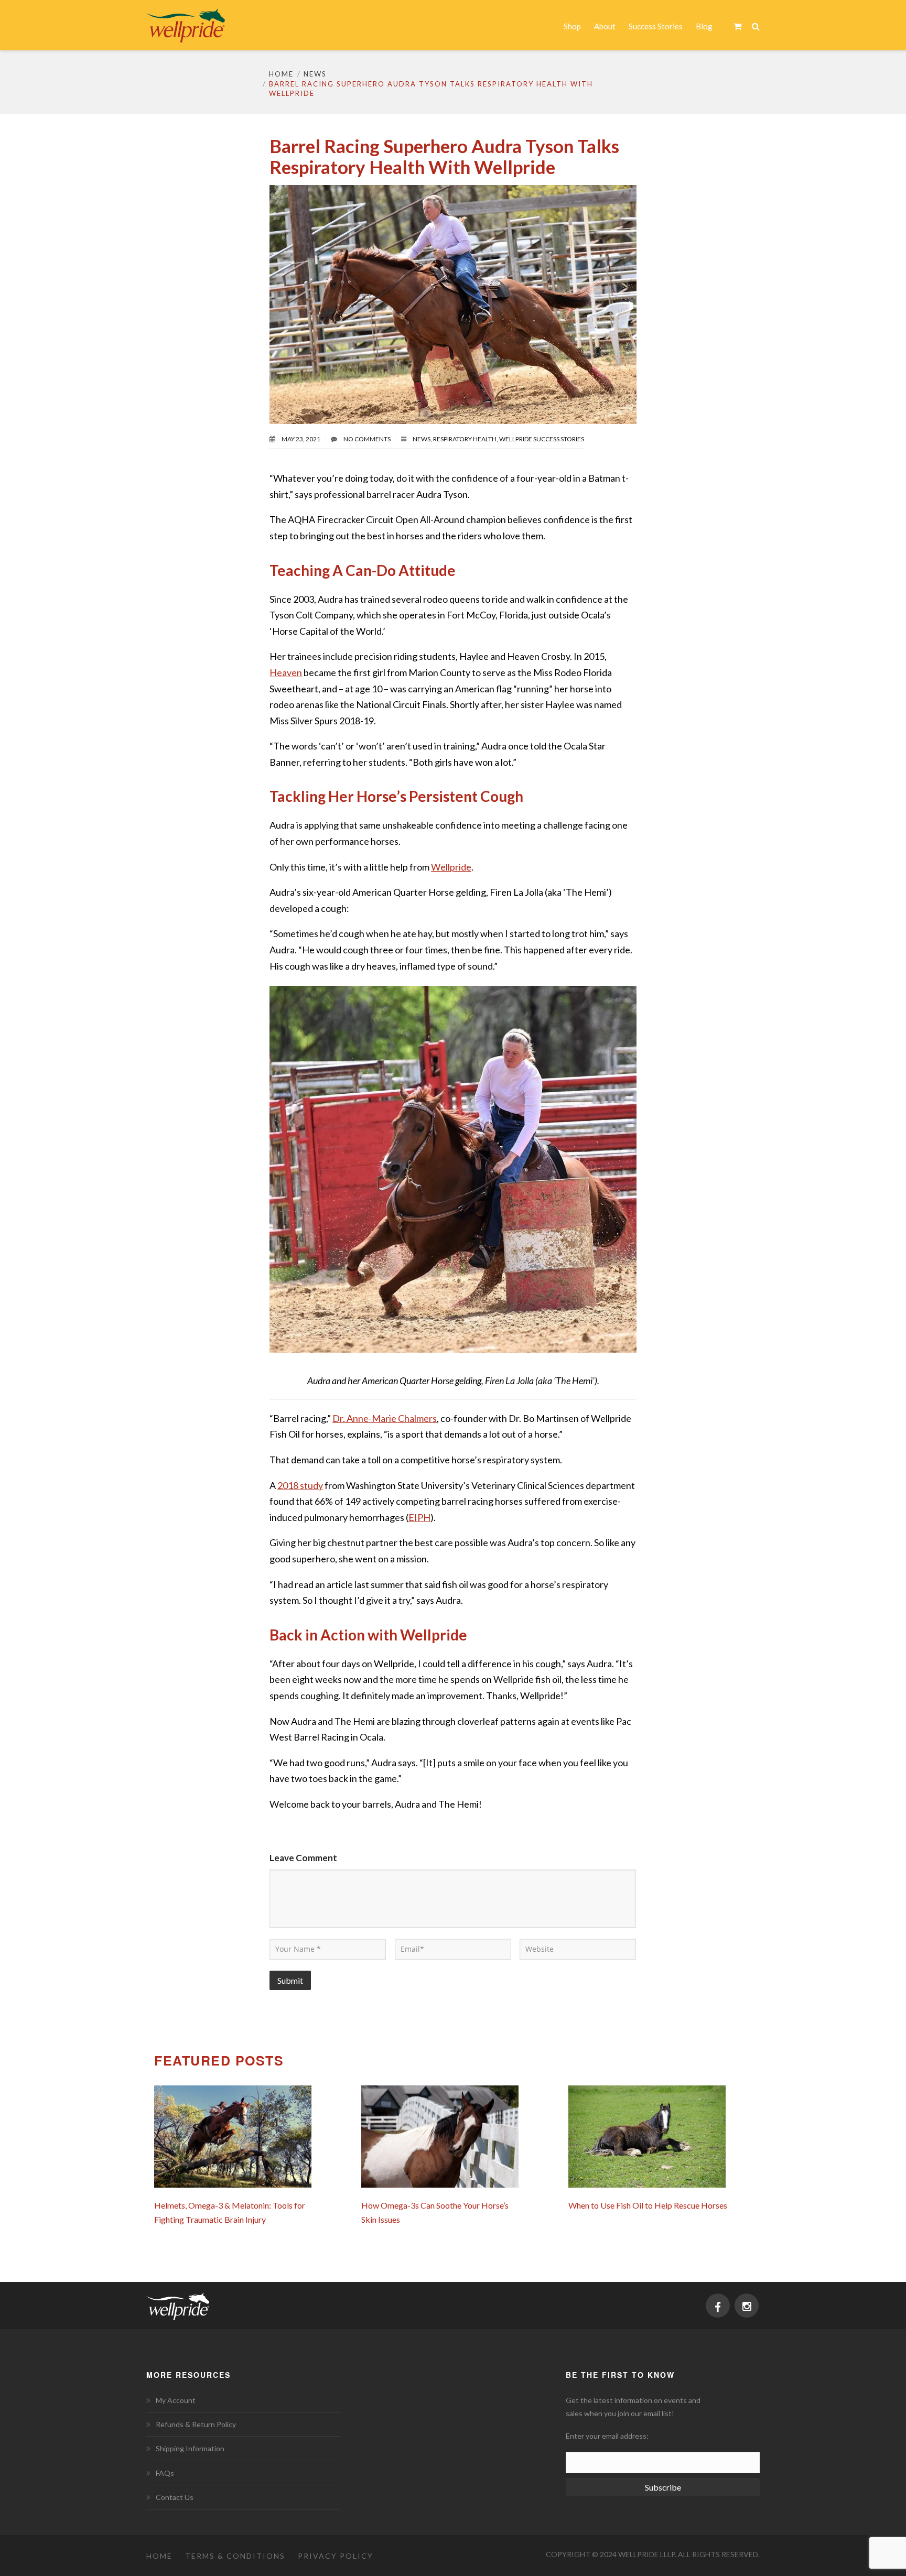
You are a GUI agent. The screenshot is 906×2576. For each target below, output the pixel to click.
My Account (176, 2400)
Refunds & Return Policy (196, 2424)
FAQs (165, 2473)
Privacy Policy (336, 2556)
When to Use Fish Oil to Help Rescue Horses (648, 2205)
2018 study (300, 1485)
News (315, 74)
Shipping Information (190, 2448)
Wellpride (451, 867)
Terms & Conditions (235, 2556)
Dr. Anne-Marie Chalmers (385, 1418)
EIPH (419, 1517)
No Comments (367, 439)
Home (281, 74)
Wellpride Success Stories (542, 439)
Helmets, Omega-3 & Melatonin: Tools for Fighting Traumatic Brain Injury (230, 2212)
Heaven (286, 672)
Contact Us (175, 2497)
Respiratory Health (465, 439)
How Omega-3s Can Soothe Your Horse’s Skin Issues (435, 2212)
